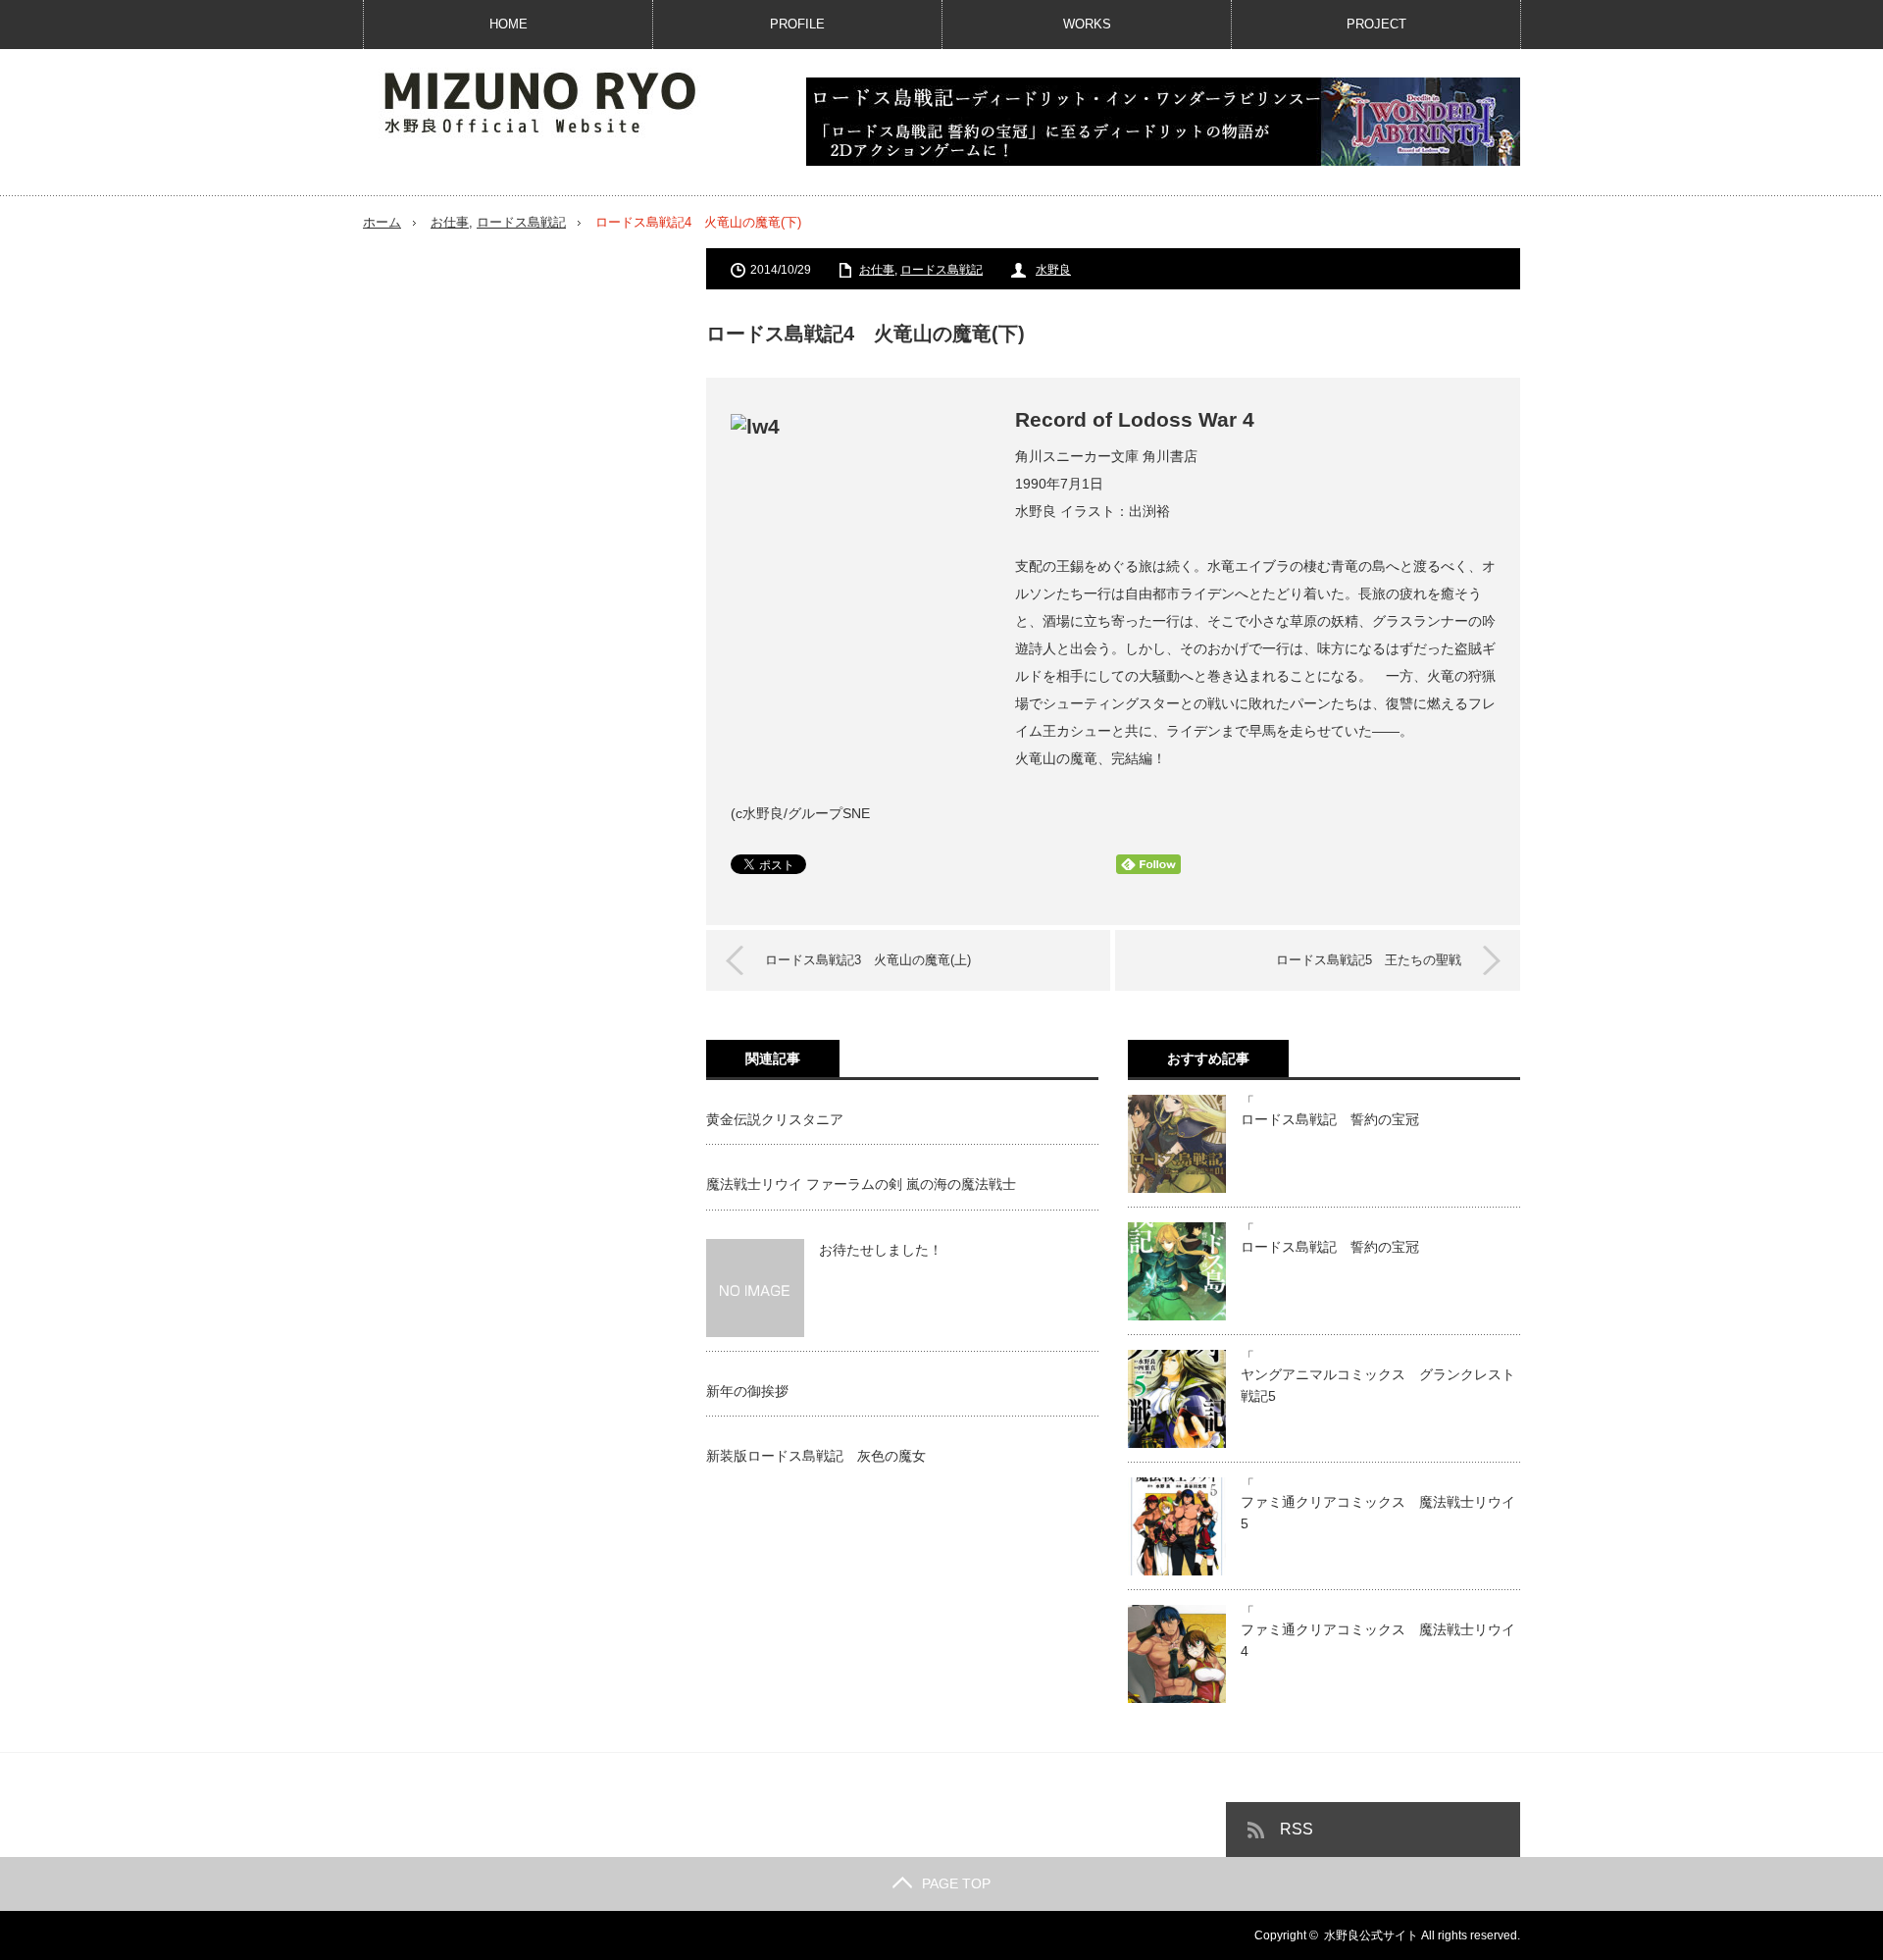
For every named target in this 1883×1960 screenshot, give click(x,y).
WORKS (1087, 24)
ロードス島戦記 (521, 222)
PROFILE (797, 24)
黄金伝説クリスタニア (775, 1119)
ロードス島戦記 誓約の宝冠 (1330, 1119)
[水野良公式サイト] (559, 101)
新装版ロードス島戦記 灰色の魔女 (816, 1456)
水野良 (1053, 270)
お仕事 (450, 222)
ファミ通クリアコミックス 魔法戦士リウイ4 (1378, 1640)
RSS (1297, 1829)
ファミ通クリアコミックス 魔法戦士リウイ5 (1378, 1513)
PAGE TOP (956, 1883)
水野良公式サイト (1371, 1935)
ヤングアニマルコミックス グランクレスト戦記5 (1378, 1385)
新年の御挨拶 (747, 1391)
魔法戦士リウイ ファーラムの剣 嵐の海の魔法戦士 (861, 1184)
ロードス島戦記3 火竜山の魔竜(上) (868, 960)
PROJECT (1376, 24)
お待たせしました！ (881, 1250)
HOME (509, 24)
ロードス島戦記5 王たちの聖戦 (1369, 960)
